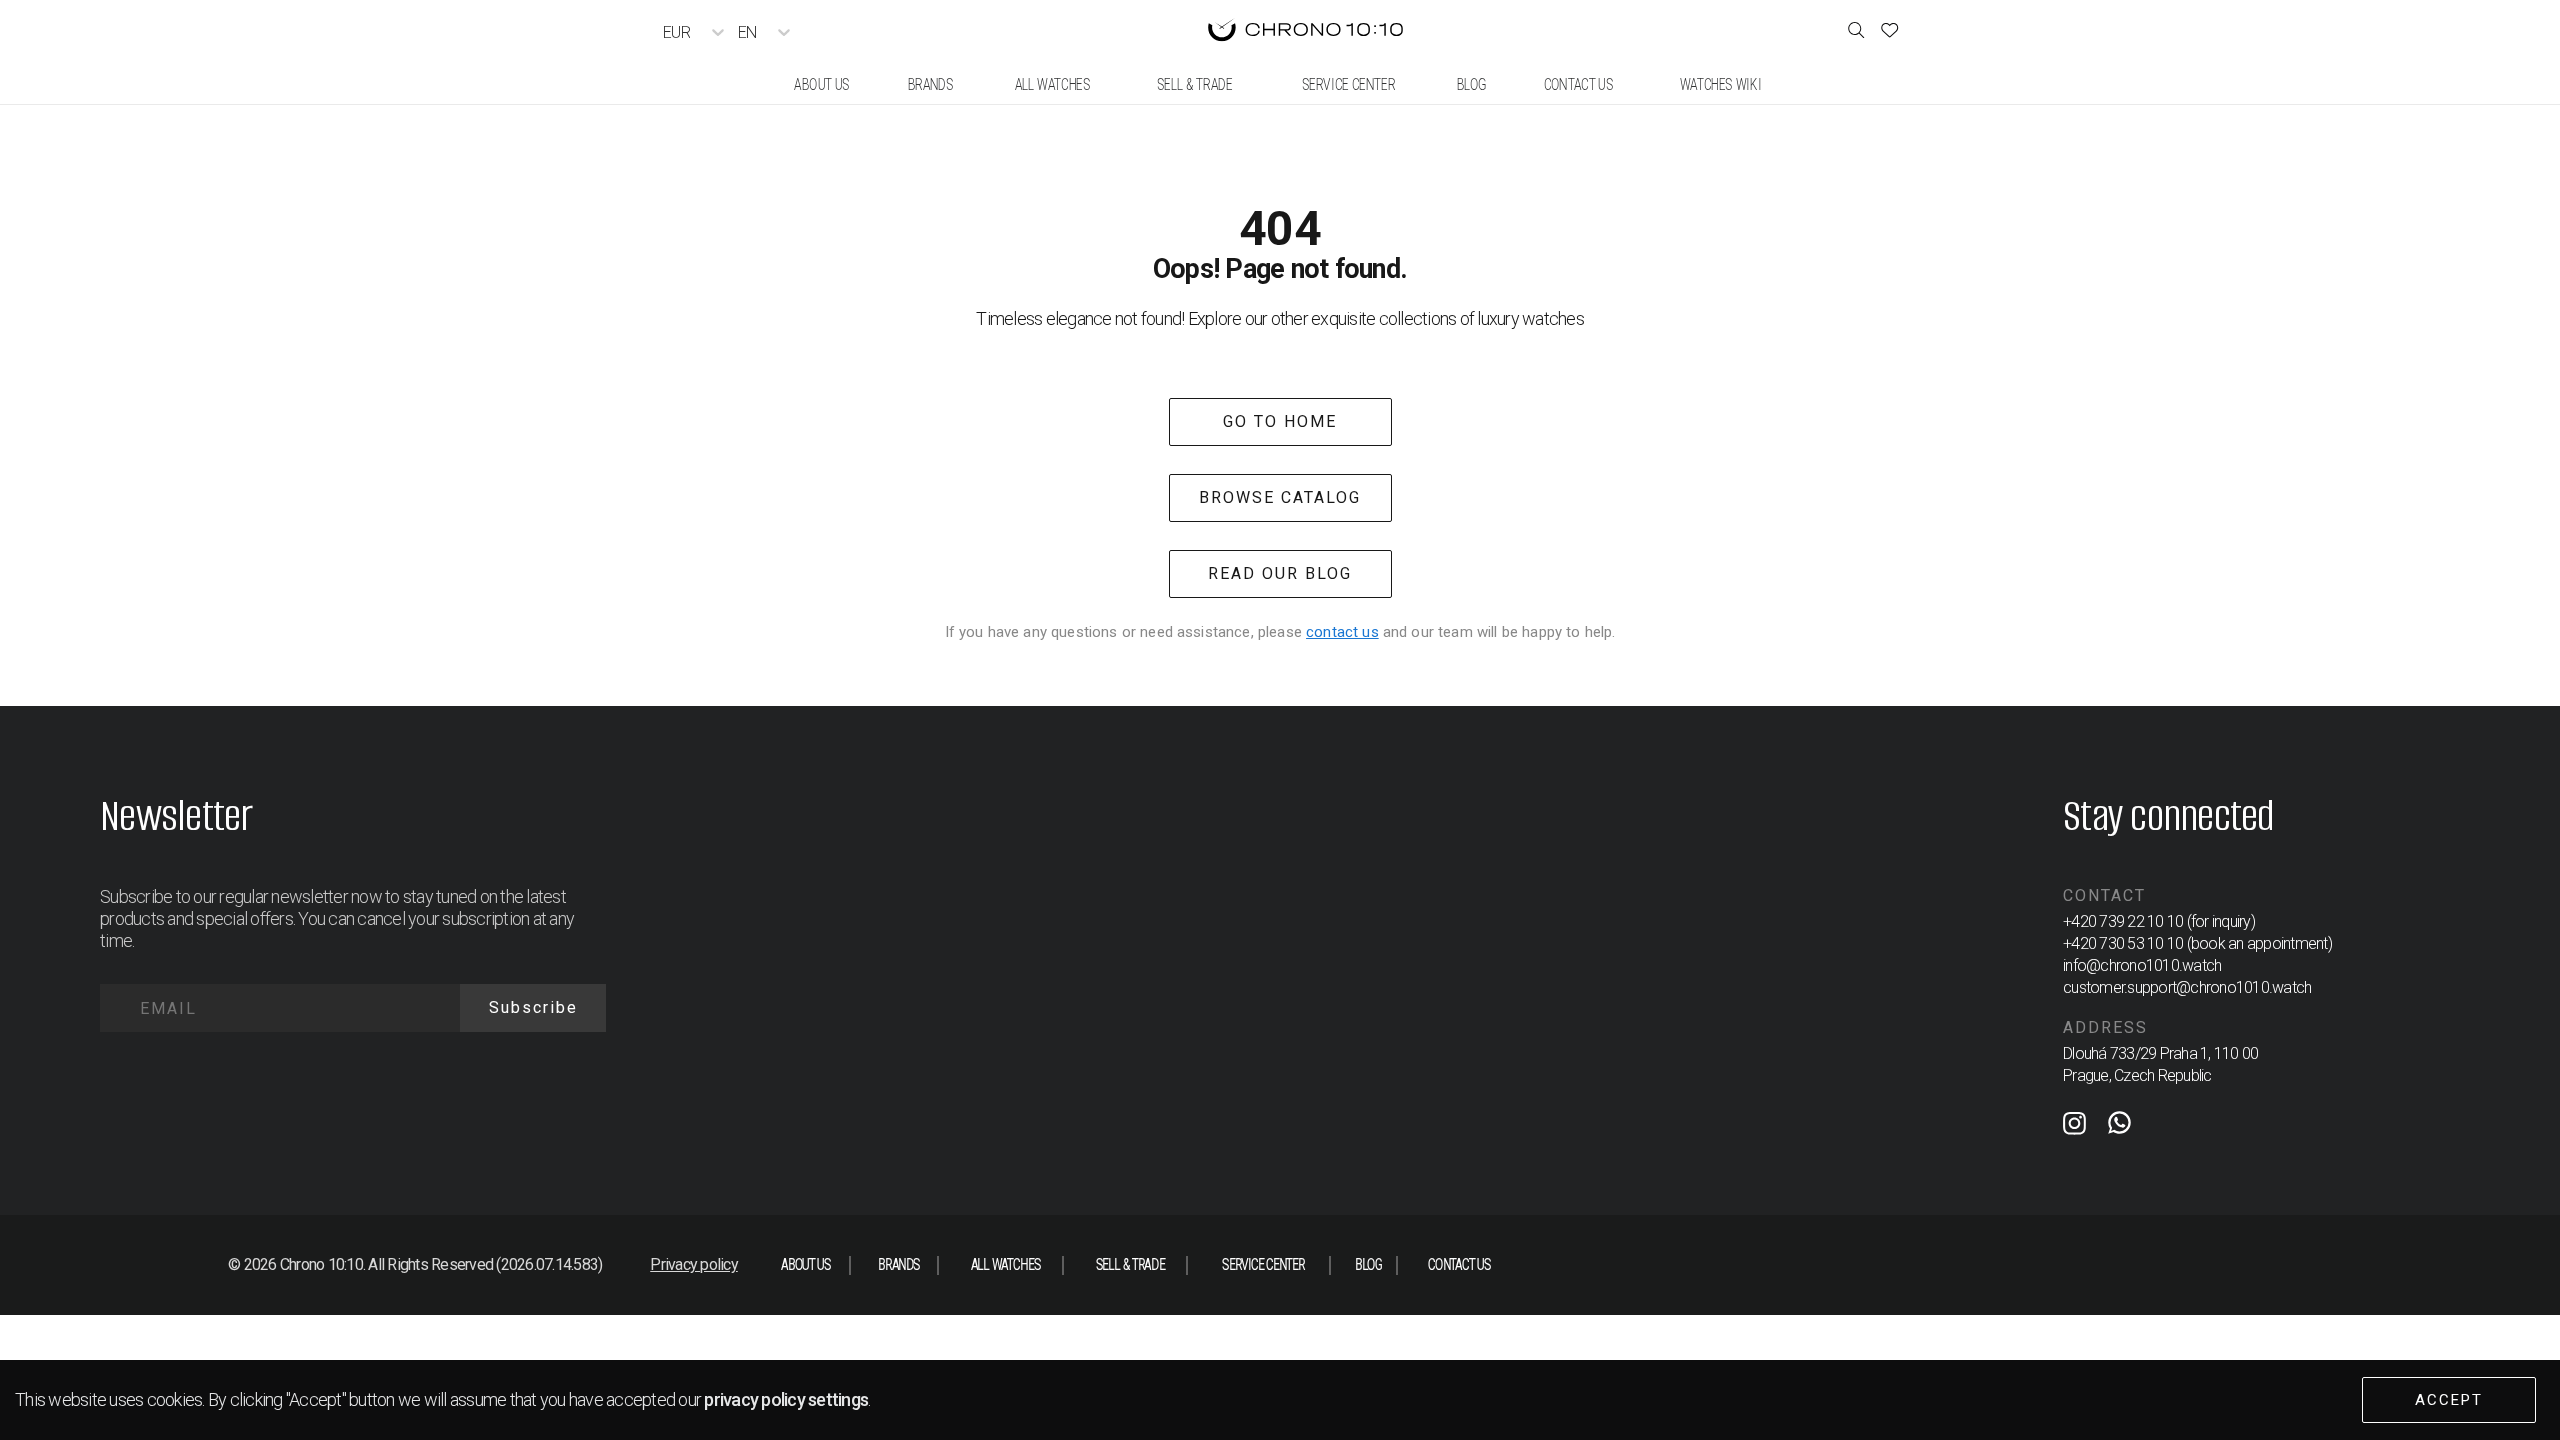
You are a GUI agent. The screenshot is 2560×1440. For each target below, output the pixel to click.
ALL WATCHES (1005, 1264)
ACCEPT (2449, 1400)
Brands (899, 1264)
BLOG (1368, 1264)
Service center (1263, 1264)
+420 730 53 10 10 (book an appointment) (2197, 943)
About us (806, 1264)
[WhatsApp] (2119, 1127)
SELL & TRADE (1129, 1264)
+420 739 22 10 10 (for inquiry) (2159, 921)
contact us (1342, 632)
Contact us (1459, 1264)
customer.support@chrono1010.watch (2187, 987)
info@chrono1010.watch (2142, 965)
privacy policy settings (786, 1399)
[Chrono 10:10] (1305, 32)
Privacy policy (694, 1264)
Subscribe (533, 1007)
